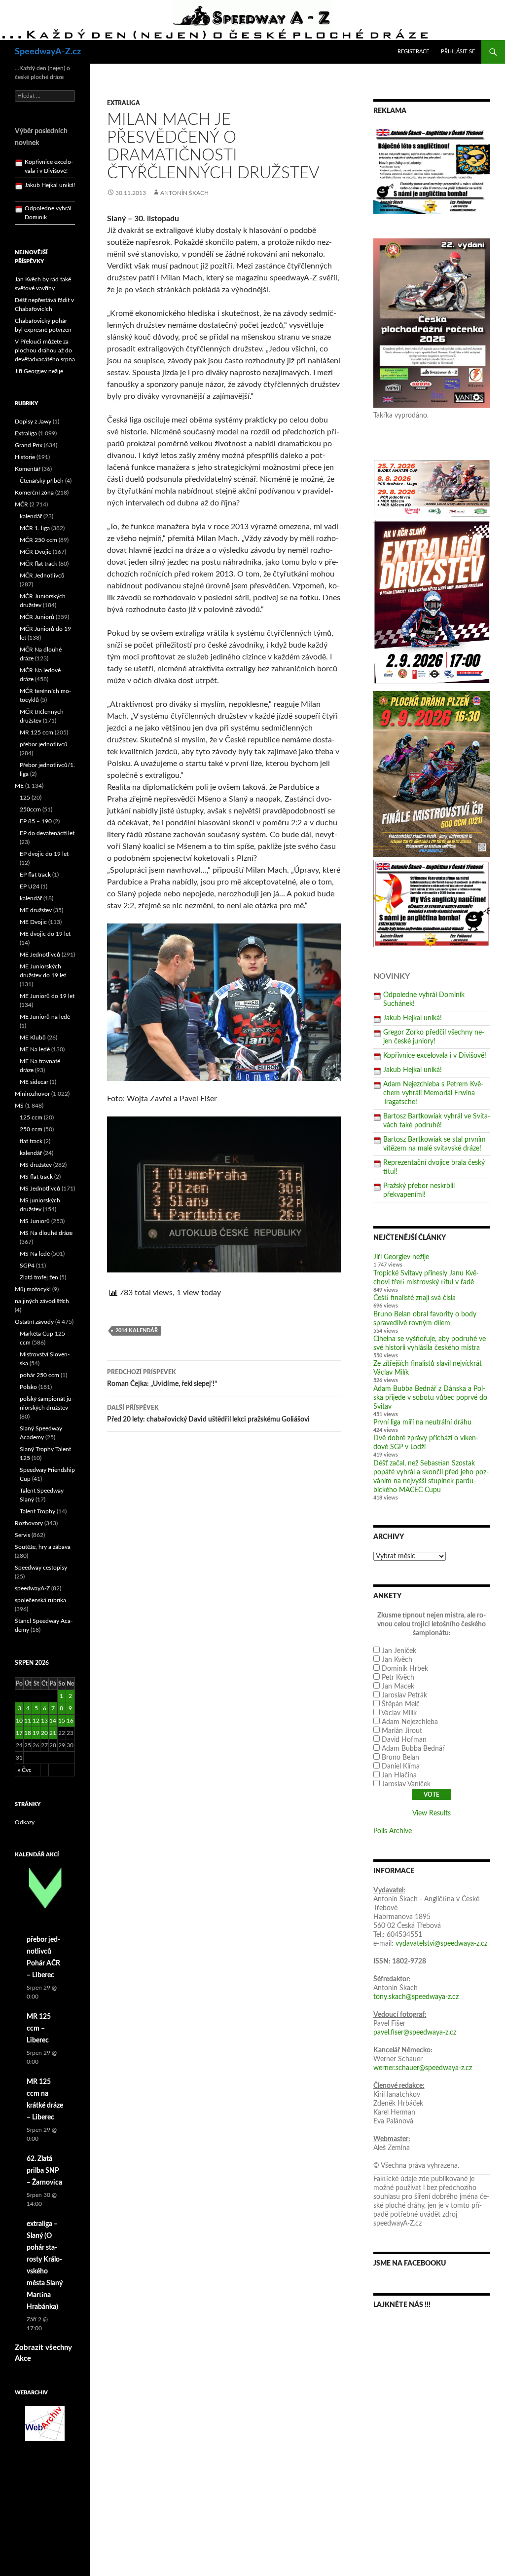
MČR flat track (38, 564)
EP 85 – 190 (36, 821)
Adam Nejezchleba (410, 1722)
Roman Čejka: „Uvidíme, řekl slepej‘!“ (162, 1378)
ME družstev (36, 910)
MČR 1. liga (35, 528)
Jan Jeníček (399, 1651)
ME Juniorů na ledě (45, 1017)
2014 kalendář (137, 1330)
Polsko (28, 1387)
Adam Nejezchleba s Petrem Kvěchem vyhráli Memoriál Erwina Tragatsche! (433, 1093)
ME (19, 786)
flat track (31, 1141)
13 (44, 1721)
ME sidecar (34, 1082)
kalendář (31, 516)
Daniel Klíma (401, 1767)
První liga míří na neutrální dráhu (422, 1423)
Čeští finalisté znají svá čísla (415, 1298)
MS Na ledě (35, 1254)
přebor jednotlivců (44, 744)
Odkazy (25, 1822)
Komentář (28, 469)
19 (36, 1733)
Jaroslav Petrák (404, 1695)
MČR (21, 504)
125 (25, 798)
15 (62, 1721)
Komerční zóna (34, 493)
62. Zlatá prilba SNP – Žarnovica (44, 2171)
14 (53, 1721)
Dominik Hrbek (405, 1669)
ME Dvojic (33, 922)
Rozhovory (29, 1523)
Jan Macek (398, 1687)
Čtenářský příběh (42, 481)
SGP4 (27, 1266)
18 (28, 1733)
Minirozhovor (32, 1094)
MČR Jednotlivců (42, 576)
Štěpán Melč (401, 1704)
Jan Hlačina (399, 1775)
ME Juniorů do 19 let (47, 996)
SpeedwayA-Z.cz (48, 52)
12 (36, 1721)
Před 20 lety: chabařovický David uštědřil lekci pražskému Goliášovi (208, 1414)
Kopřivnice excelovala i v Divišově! (435, 1056)
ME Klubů (33, 1038)
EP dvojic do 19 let (44, 854)
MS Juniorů (35, 1221)
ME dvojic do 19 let (45, 934)
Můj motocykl (33, 1289)
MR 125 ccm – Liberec (39, 2029)
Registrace (413, 52)
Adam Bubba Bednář (413, 1749)
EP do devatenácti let (47, 833)
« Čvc (25, 1770)
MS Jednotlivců (40, 1189)
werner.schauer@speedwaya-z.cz (423, 2068)
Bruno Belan (400, 1758)
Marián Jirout (402, 1731)
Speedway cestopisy (41, 1568)
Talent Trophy (37, 1511)
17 (19, 1733)
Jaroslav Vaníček (406, 1784)
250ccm (30, 809)
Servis (22, 1535)
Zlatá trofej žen (39, 1277)
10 (19, 1721)
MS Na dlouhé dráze (46, 1233)
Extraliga (124, 103)
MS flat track (36, 1177)
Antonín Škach (184, 193)
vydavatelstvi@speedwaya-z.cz (441, 1944)
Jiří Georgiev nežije (401, 1257)
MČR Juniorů (37, 617)
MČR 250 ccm (38, 540)
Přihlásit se (458, 52)
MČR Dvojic (36, 552)
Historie (25, 457)
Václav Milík (399, 1713)
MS (19, 1106)
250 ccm (31, 1129)
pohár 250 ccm (39, 1375)
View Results (432, 1813)
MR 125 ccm (36, 732)
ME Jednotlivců (40, 955)
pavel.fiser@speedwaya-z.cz (415, 2033)
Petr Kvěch (398, 1678)
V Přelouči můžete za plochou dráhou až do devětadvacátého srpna (45, 350)
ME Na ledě (35, 1049)
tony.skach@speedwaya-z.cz (416, 1997)
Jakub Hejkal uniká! (413, 1018)
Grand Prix (29, 445)
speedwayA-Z (32, 1588)
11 (28, 1721)
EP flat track (35, 875)
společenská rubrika (40, 1600)
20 (44, 1733)
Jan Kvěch (397, 1660)
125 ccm (31, 1117)
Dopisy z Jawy (33, 422)
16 (70, 1721)
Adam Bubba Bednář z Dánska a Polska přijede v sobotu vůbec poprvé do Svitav (430, 1398)
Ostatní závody (34, 1322)
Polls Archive (393, 1831)
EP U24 (30, 886)
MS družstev (36, 1165)
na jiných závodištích (42, 1301)
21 (53, 1733)
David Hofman (404, 1740)
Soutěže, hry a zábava (43, 1547)
